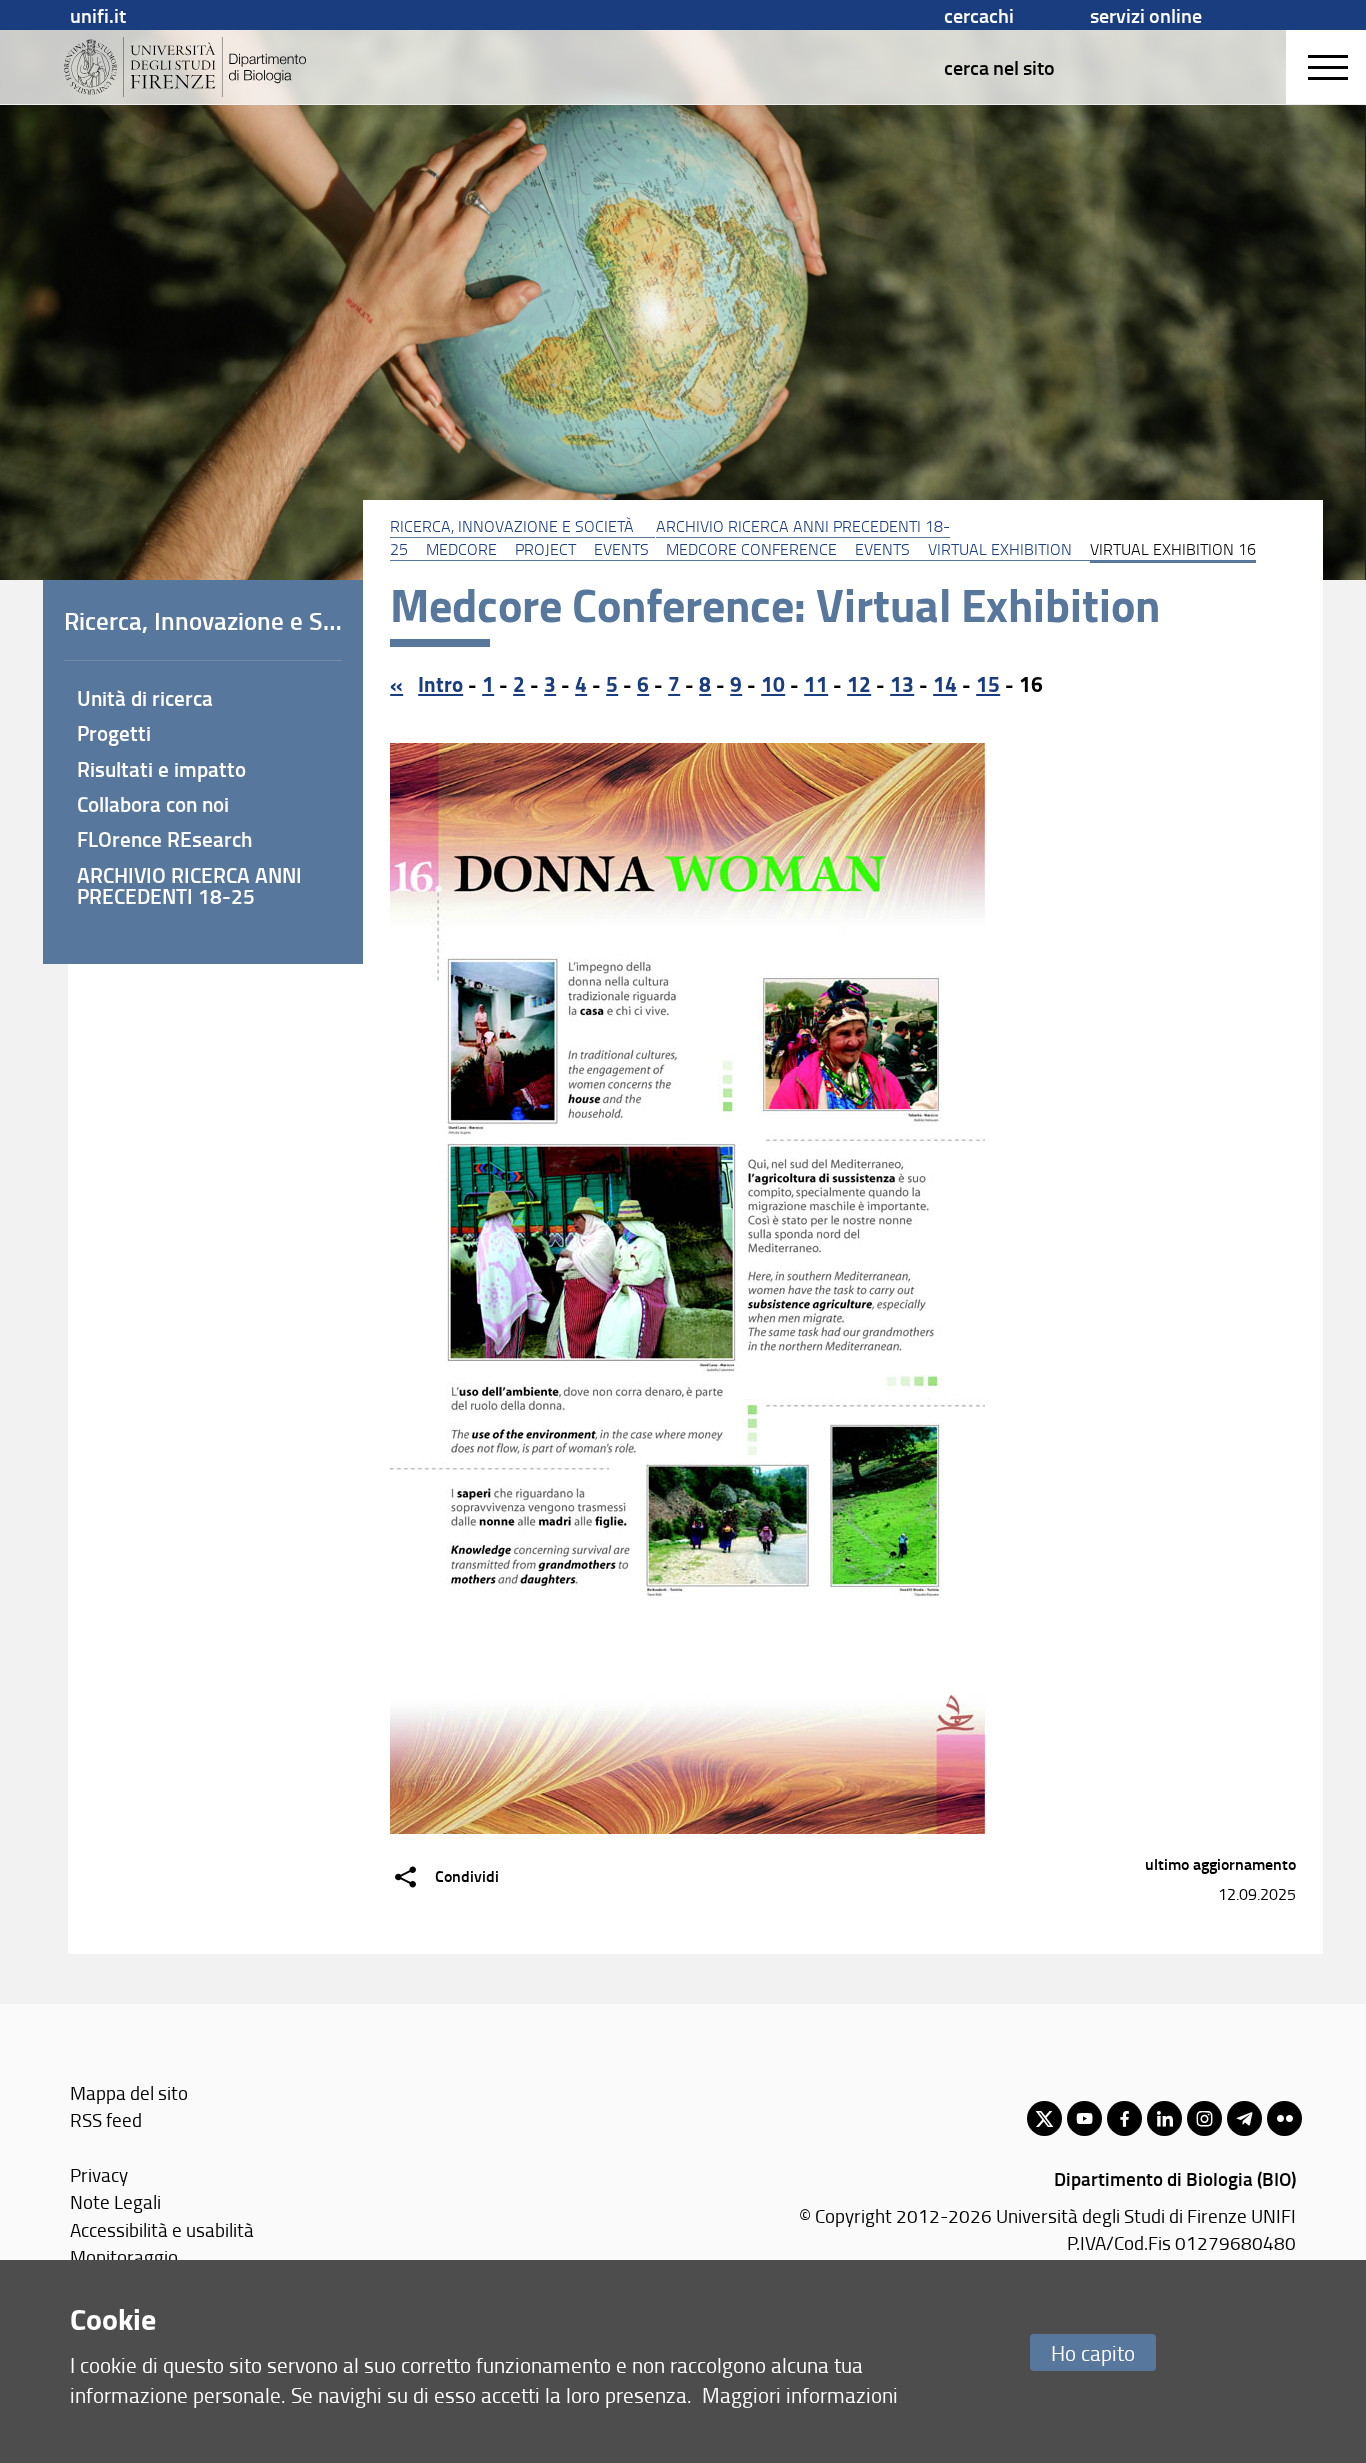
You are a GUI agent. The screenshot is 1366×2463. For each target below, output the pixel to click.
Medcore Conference (751, 549)
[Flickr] (1284, 2118)
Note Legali (115, 2201)
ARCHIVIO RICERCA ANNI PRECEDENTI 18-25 (189, 885)
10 (773, 684)
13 (902, 684)
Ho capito (1093, 2352)
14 (945, 684)
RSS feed (106, 2119)
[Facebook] (1124, 2118)
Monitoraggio (124, 2256)
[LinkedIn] (1164, 2118)
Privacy (99, 2174)
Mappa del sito (129, 2092)
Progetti (114, 733)
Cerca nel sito (999, 67)
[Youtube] (1084, 2118)
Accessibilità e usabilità (162, 2229)
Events (621, 549)
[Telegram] (1244, 2118)
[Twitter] (1044, 2118)
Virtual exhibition (1000, 549)
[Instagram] (1204, 2118)
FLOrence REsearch (164, 839)
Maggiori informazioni (800, 2394)
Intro (440, 684)
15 (988, 684)
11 (816, 684)
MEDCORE (461, 549)
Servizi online (1146, 15)
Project (545, 549)
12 (859, 684)
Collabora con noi (153, 804)
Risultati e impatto (161, 769)
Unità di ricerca (145, 698)
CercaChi (979, 15)
